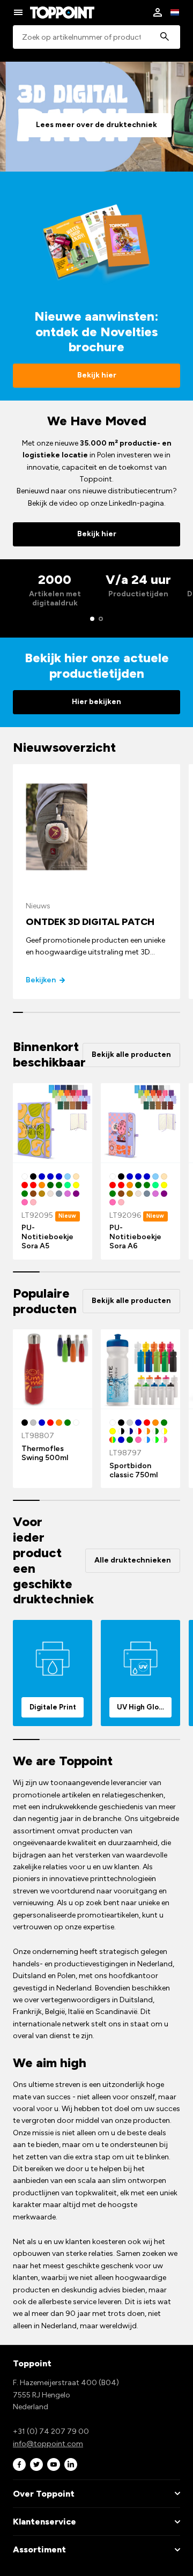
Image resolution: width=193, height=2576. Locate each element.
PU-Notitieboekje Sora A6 (135, 1237)
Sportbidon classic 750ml (133, 1470)
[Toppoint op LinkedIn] (71, 2464)
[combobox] (96, 37)
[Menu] (18, 12)
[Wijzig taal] (175, 12)
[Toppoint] (62, 12)
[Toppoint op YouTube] (54, 2464)
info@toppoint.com (48, 2444)
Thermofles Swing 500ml (45, 1453)
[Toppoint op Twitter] (36, 2464)
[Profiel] (158, 12)
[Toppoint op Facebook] (19, 2464)
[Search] (165, 37)
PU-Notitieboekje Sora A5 (47, 1237)
